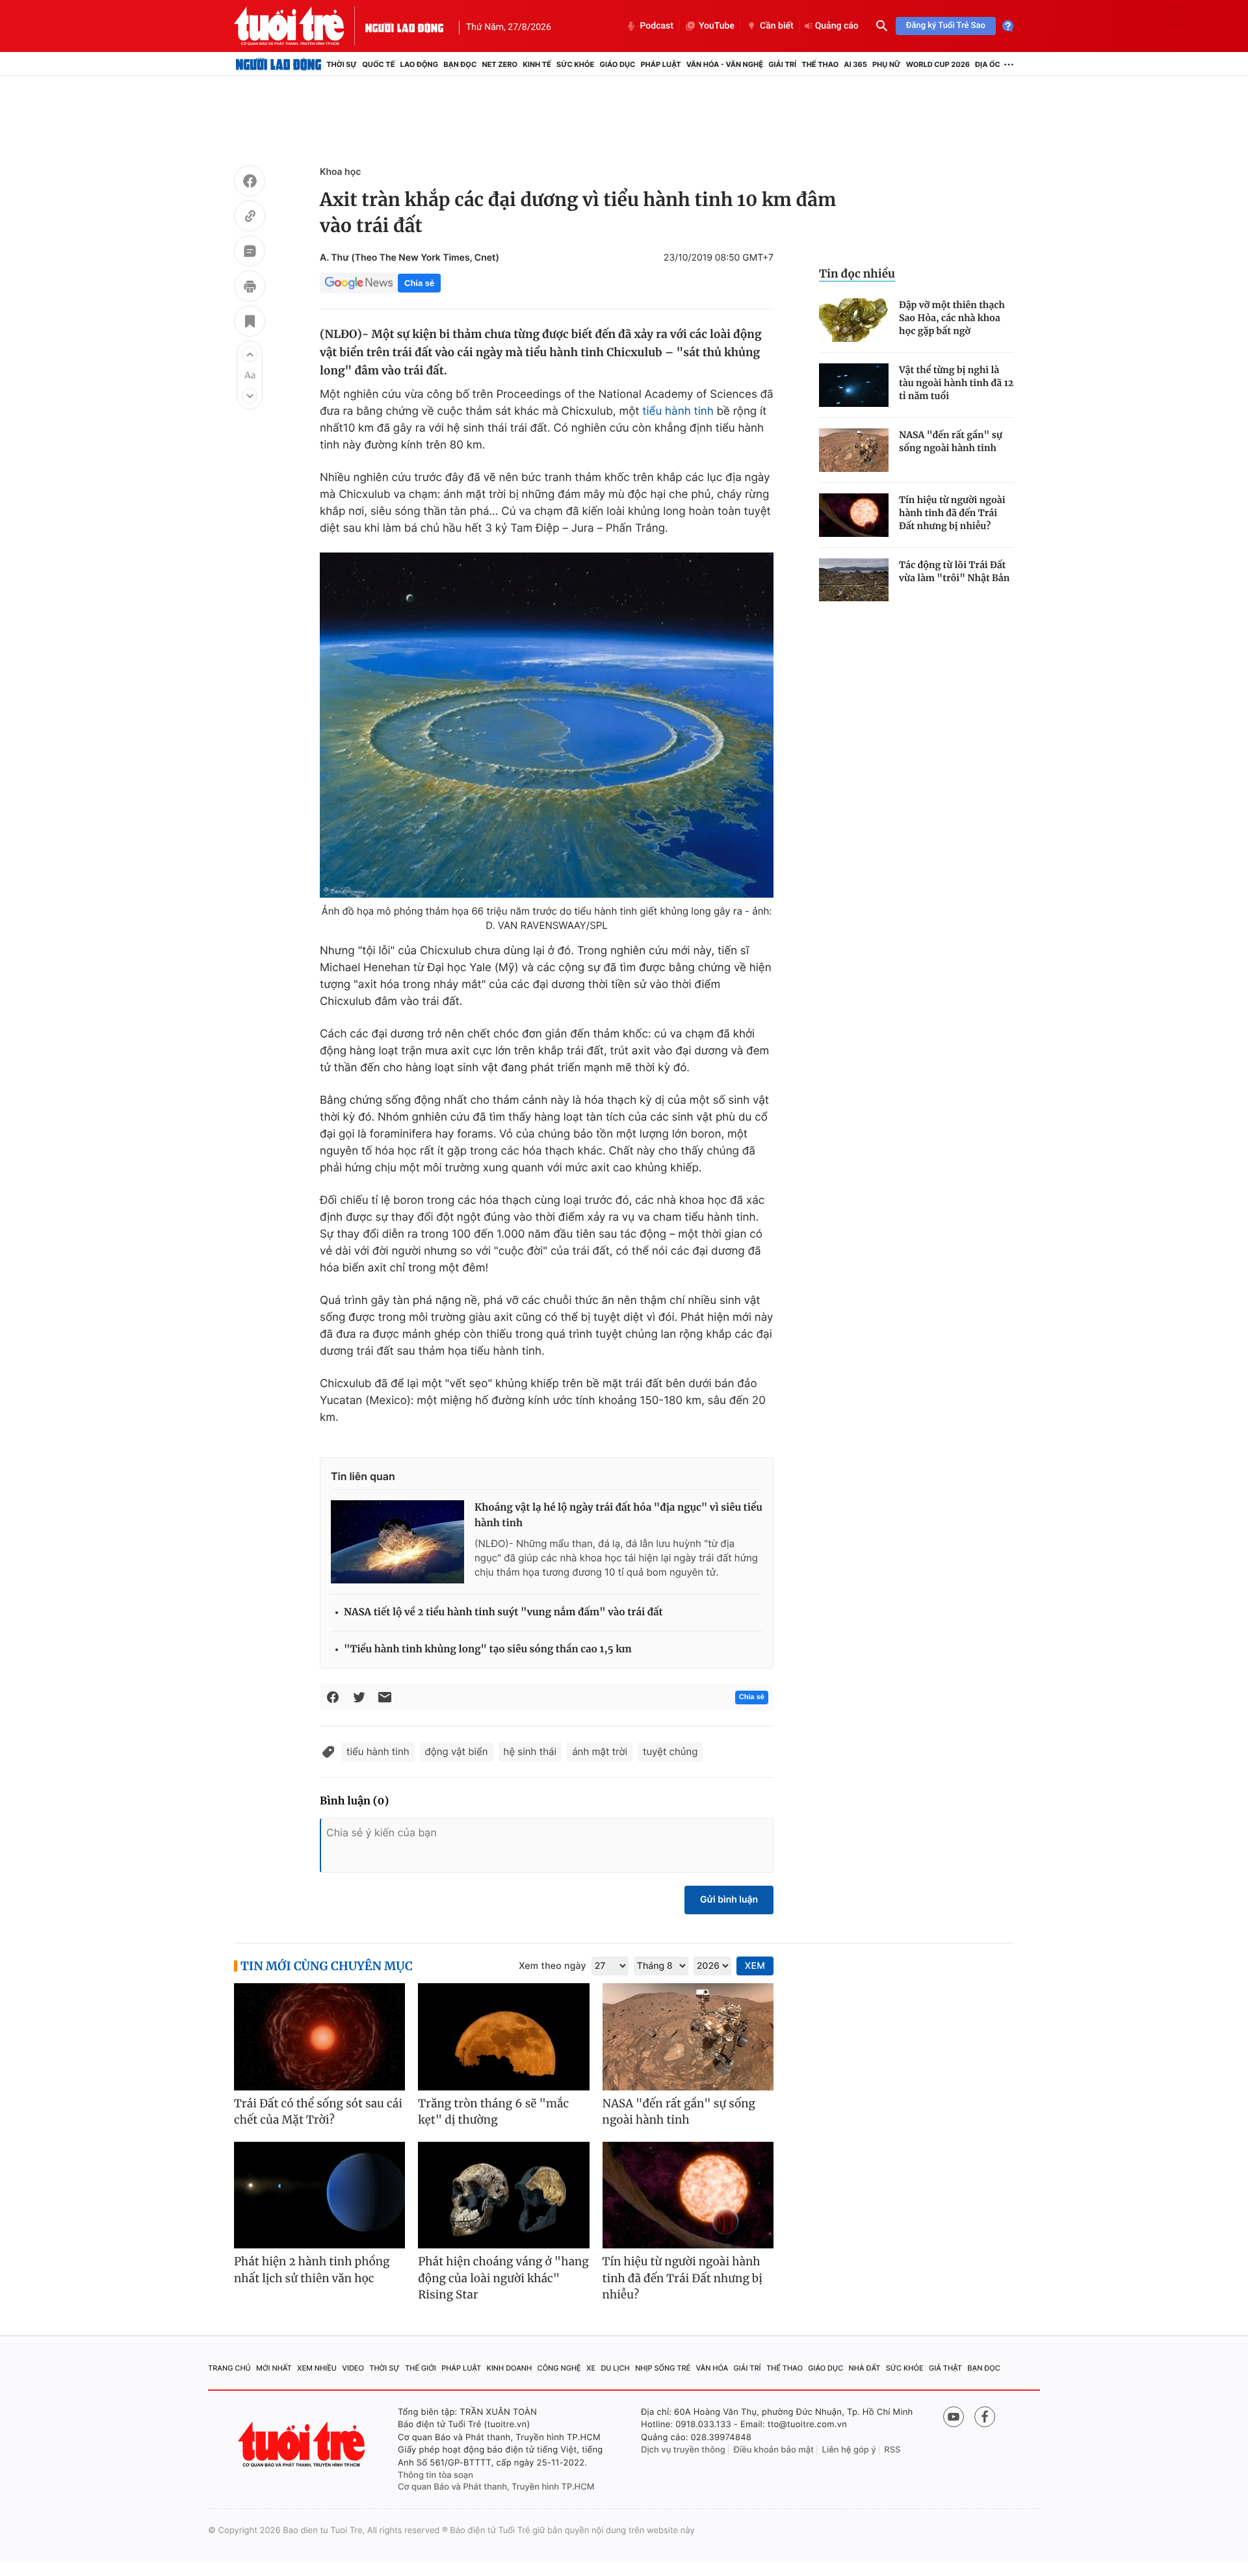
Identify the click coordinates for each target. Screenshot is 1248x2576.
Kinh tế (537, 64)
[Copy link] (250, 218)
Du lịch (615, 2368)
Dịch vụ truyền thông (683, 2450)
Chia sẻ (419, 283)
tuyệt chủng (670, 1751)
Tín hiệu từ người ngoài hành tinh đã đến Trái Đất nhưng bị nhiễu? (952, 513)
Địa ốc (988, 64)
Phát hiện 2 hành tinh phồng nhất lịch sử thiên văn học (312, 2270)
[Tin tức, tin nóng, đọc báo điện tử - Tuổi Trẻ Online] (300, 26)
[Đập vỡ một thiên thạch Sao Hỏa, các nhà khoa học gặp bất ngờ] (854, 320)
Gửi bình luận (729, 1900)
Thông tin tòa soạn (435, 2475)
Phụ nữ (887, 64)
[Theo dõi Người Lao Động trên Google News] (359, 283)
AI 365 (855, 64)
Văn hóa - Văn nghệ (725, 64)
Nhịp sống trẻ (663, 2368)
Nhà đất (865, 2368)
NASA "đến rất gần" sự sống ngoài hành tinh (951, 441)
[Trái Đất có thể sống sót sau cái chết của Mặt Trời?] (319, 2037)
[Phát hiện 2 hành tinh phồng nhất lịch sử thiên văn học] (319, 2195)
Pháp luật (660, 64)
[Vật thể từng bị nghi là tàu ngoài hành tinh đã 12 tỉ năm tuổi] (854, 385)
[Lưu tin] (250, 323)
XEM (755, 1966)
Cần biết (777, 26)
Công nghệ (559, 2368)
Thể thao (820, 64)
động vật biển (457, 1751)
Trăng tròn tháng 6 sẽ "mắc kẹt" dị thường (493, 2112)
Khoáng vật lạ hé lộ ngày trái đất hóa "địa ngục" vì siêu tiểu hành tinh (618, 1516)
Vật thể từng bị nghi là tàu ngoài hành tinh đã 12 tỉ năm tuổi (956, 383)
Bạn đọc (460, 64)
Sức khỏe (575, 64)
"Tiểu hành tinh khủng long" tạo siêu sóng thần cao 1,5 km (488, 1649)
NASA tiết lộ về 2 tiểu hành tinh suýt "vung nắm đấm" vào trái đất (503, 1612)
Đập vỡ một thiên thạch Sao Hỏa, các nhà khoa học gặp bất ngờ (952, 318)
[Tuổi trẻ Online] (303, 2444)
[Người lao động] (404, 26)
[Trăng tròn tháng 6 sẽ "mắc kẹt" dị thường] (503, 2037)
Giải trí (782, 64)
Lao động (420, 64)
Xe (591, 2368)
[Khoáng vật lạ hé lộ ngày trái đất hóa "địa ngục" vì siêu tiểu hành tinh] (397, 1542)
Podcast (656, 26)
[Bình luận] (250, 253)
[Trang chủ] (279, 64)
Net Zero (500, 64)
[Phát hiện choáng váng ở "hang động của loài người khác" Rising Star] (503, 2195)
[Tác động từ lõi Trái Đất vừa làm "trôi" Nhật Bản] (854, 580)
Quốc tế (378, 64)
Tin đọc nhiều (857, 274)
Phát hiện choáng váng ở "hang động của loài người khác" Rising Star (503, 2278)
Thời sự (342, 64)
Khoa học (340, 172)
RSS (892, 2450)
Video (353, 2368)
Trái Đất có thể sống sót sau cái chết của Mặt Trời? (318, 2112)
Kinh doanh (510, 2368)
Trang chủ (229, 2368)
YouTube (717, 26)
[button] (250, 354)
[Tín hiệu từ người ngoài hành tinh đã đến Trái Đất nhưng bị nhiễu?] (854, 515)
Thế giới (421, 2368)
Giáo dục (618, 64)
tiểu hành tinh (678, 411)
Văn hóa (712, 2368)
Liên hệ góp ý (849, 2450)
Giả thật (945, 2368)
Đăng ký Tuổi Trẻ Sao (946, 26)
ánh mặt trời (600, 1751)
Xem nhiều (317, 2368)
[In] (250, 288)
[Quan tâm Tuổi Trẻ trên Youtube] (954, 2417)
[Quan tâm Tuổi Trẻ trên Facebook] (985, 2417)
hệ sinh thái (530, 1751)
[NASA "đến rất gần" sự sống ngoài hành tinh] (854, 450)
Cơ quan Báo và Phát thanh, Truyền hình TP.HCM (496, 2487)
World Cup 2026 (938, 64)
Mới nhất (274, 2368)
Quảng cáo (837, 26)
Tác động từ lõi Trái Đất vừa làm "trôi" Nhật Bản (954, 571)
